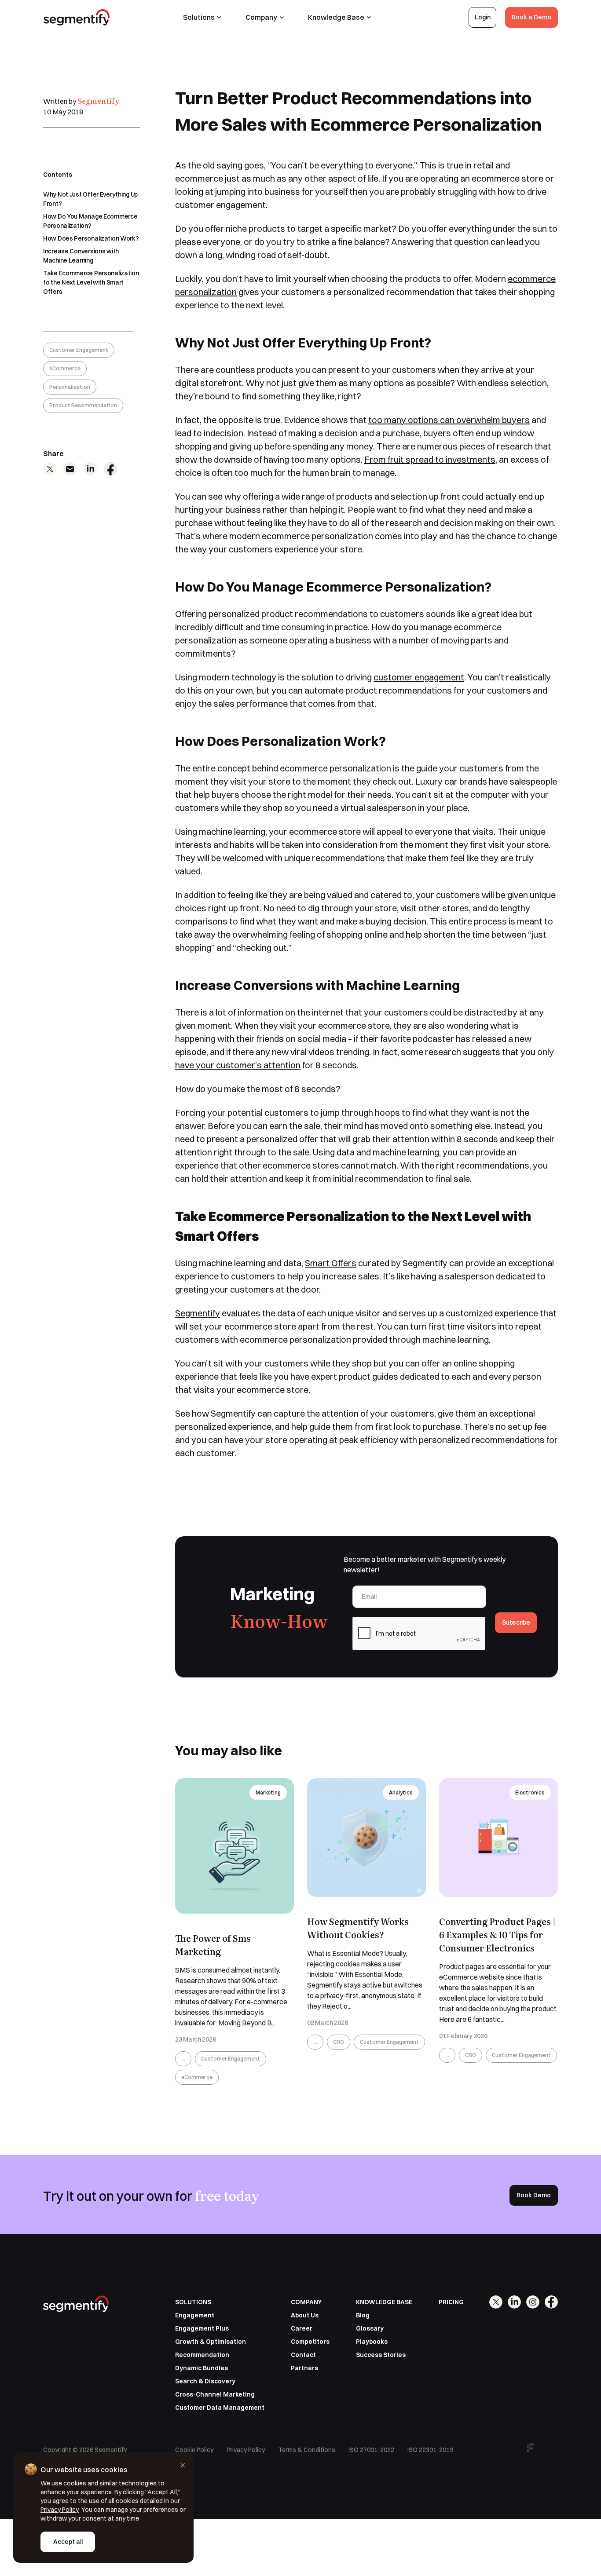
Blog (363, 2315)
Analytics (401, 1792)
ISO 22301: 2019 (430, 2450)
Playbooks (372, 2342)
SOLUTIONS (193, 2302)
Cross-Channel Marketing (215, 2394)
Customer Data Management (220, 2408)
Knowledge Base (336, 17)
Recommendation (202, 2355)
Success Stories (381, 2355)
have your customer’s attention (238, 1065)
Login (483, 17)
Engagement (195, 2315)
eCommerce (65, 368)
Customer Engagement (79, 350)
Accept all (68, 2542)
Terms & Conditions (307, 2450)
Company (261, 17)
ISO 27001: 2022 (371, 2450)
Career (302, 2328)
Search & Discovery (205, 2381)
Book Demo (534, 2195)
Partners (304, 2368)
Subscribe (516, 1622)
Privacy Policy (246, 2450)
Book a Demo (531, 17)
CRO (339, 2042)
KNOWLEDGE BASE (384, 2302)
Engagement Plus (202, 2328)
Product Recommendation (83, 405)
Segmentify (98, 101)
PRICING (451, 2302)
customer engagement (419, 677)
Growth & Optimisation (211, 2342)
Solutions (199, 17)
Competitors (310, 2342)
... (183, 2059)
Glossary (370, 2328)
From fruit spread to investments (430, 459)
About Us (305, 2315)
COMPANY (306, 2302)
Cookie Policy (194, 2450)
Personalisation (70, 387)
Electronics (530, 1792)
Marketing (268, 1792)
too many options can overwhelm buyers (449, 420)
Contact (303, 2355)
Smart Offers (331, 1263)
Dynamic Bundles (202, 2368)
